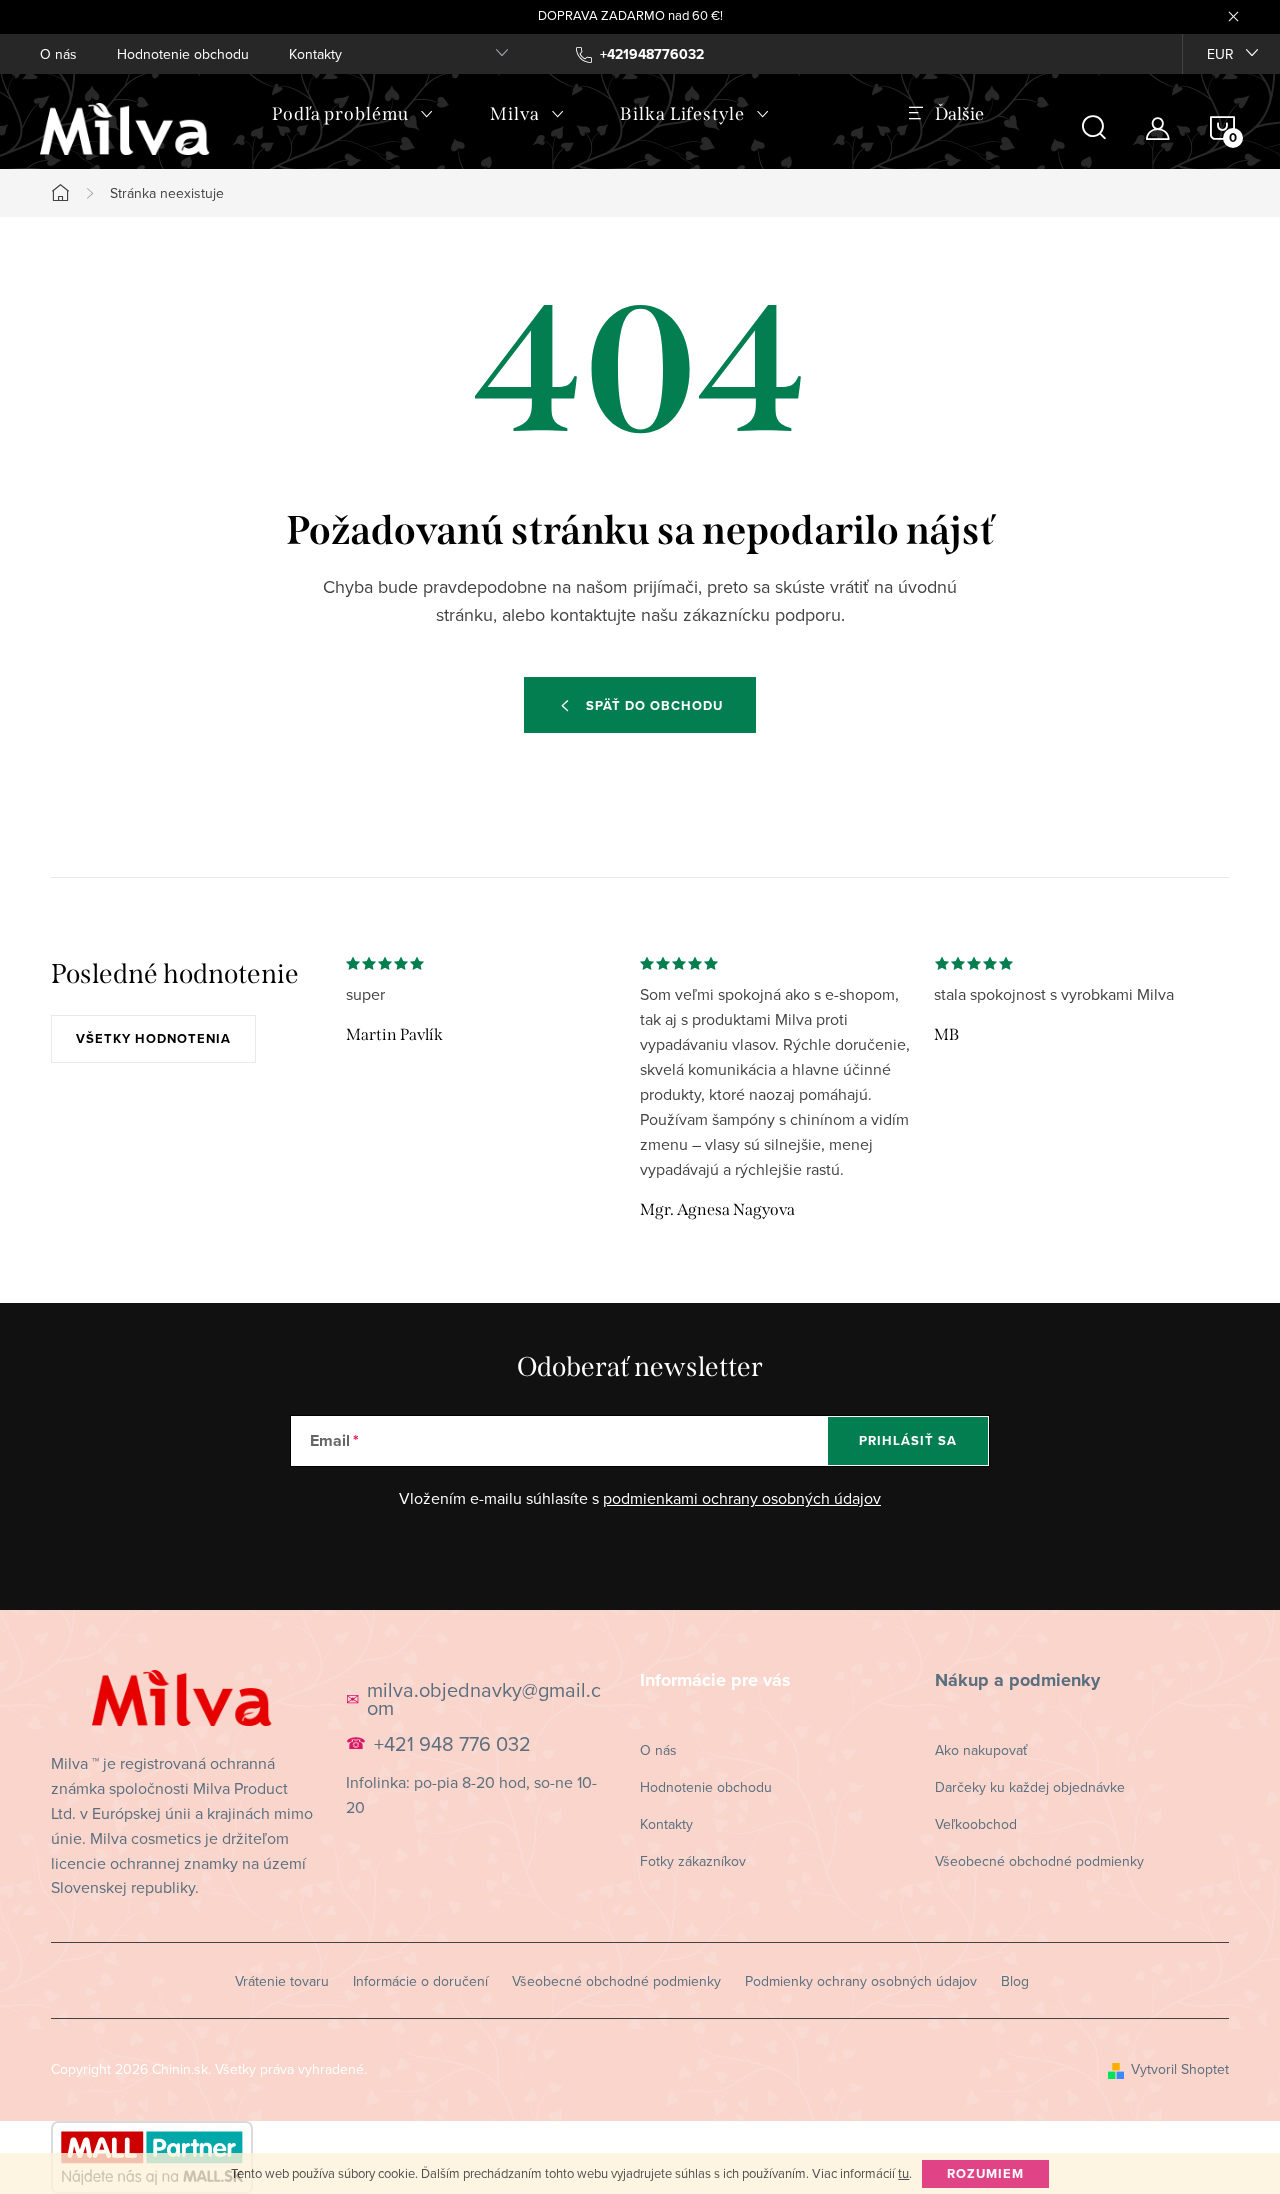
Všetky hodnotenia (153, 1038)
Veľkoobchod (976, 1824)
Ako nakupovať (981, 1750)
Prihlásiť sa (908, 1440)
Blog (1015, 1981)
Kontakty (315, 54)
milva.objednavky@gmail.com (484, 1699)
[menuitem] (353, 114)
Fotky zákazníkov (693, 1861)
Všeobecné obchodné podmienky (1039, 1861)
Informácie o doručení (420, 1981)
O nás (58, 54)
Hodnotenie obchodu (183, 54)
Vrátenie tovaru (282, 1981)
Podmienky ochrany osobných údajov (861, 1981)
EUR (1220, 54)
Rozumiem (985, 2173)
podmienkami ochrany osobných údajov (742, 1498)
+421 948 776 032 (452, 1744)
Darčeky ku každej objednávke (1030, 1787)
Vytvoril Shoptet (1180, 2069)
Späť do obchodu (654, 705)
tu (903, 2173)
